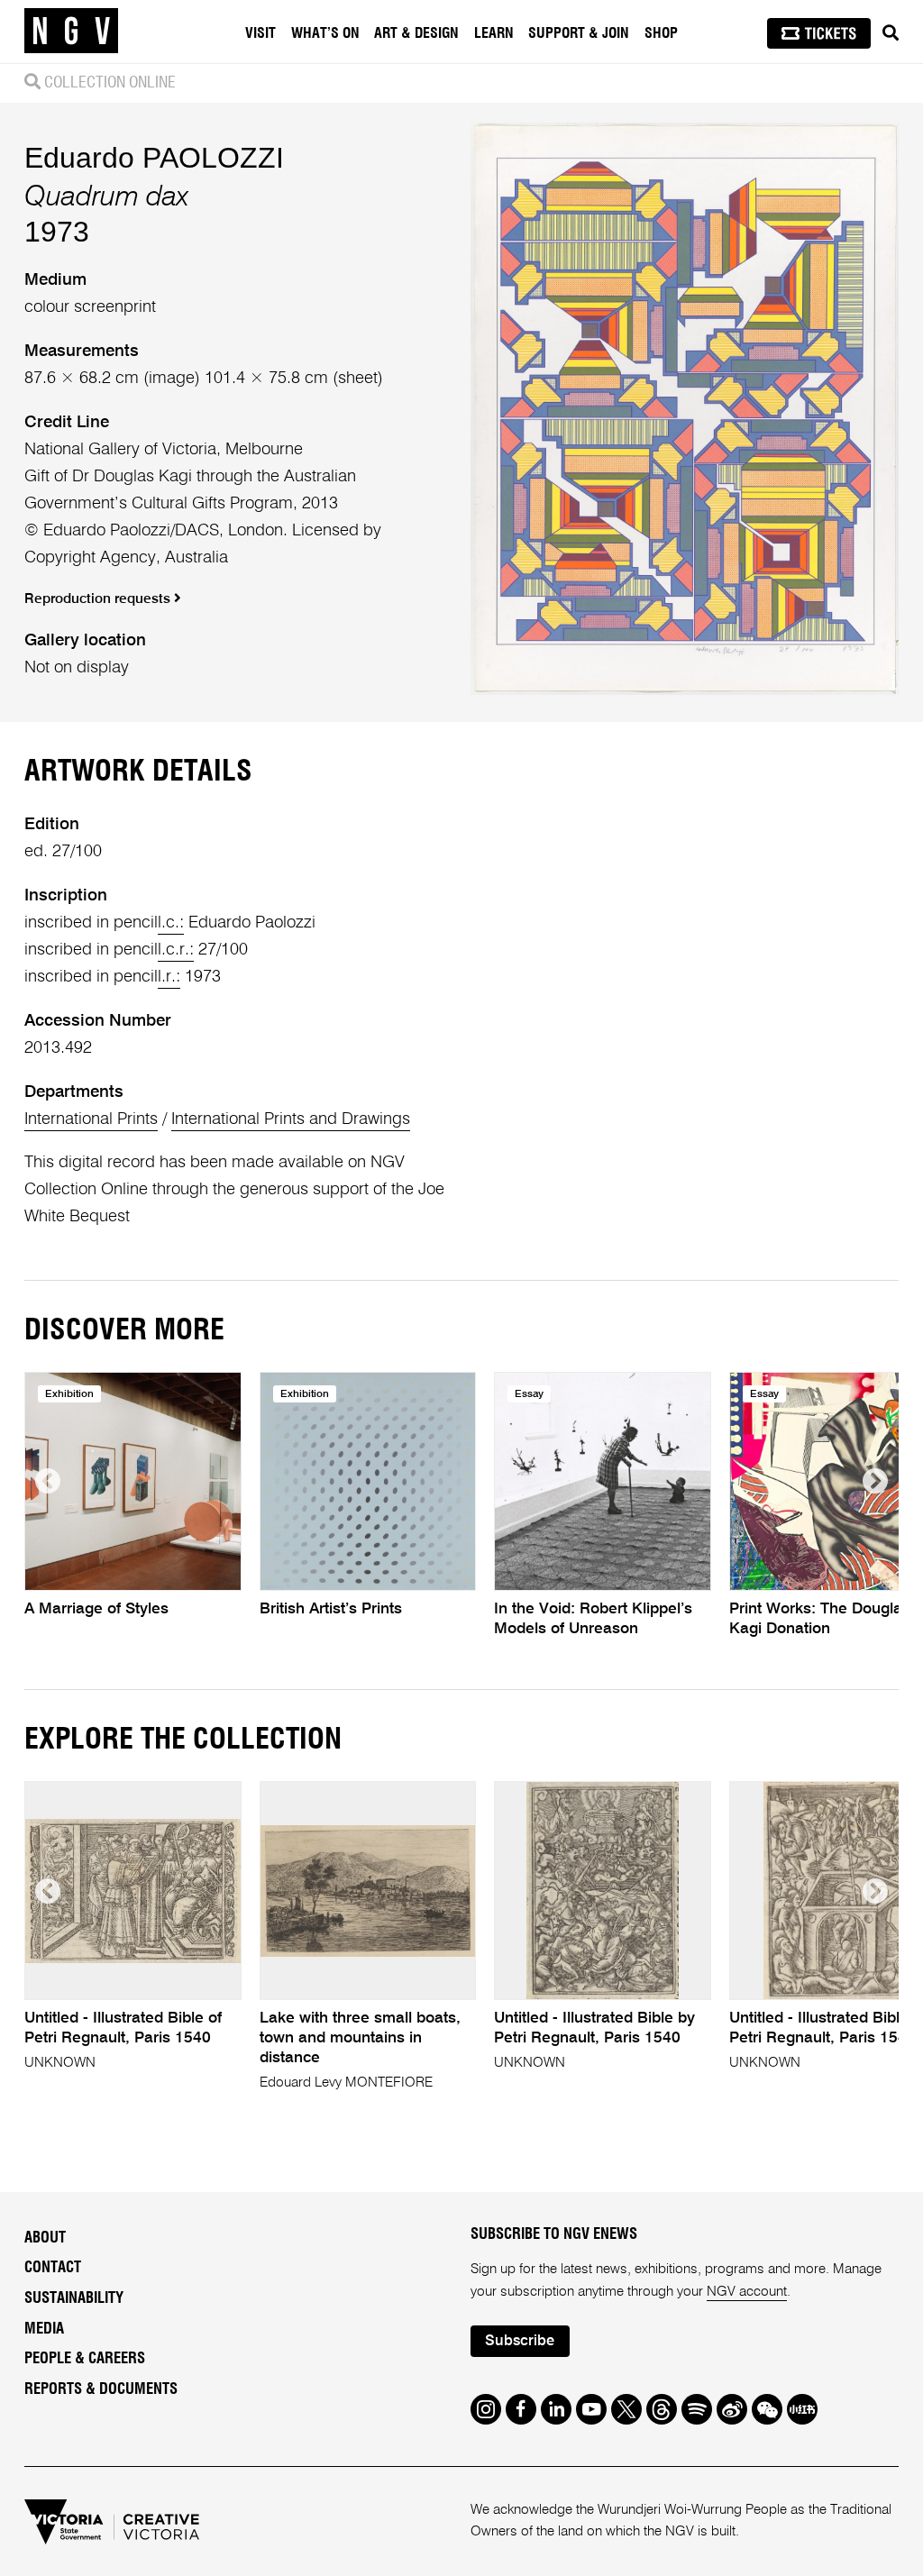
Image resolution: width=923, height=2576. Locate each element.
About (45, 2238)
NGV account (747, 2292)
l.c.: (171, 923)
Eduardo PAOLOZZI (154, 158)
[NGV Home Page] (71, 32)
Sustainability (74, 2298)
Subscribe (520, 2341)
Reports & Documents (101, 2389)
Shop (661, 33)
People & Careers (85, 2359)
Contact (53, 2268)
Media (44, 2329)
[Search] (891, 33)
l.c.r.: (176, 950)
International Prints (91, 1119)
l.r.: (169, 977)
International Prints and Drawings (291, 1119)
